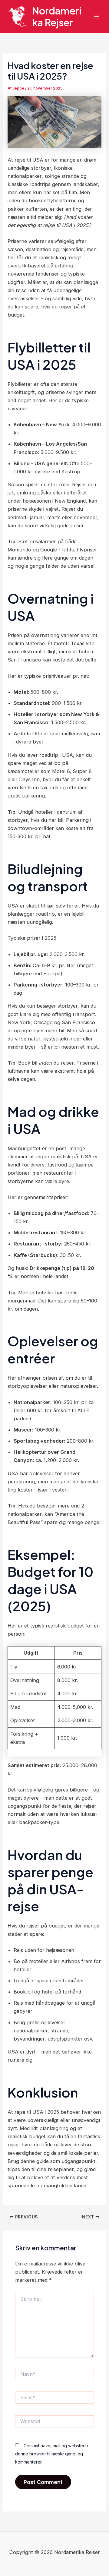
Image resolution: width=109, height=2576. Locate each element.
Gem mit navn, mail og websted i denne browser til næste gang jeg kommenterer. (51, 2454)
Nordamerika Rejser (57, 16)
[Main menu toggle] (96, 16)
